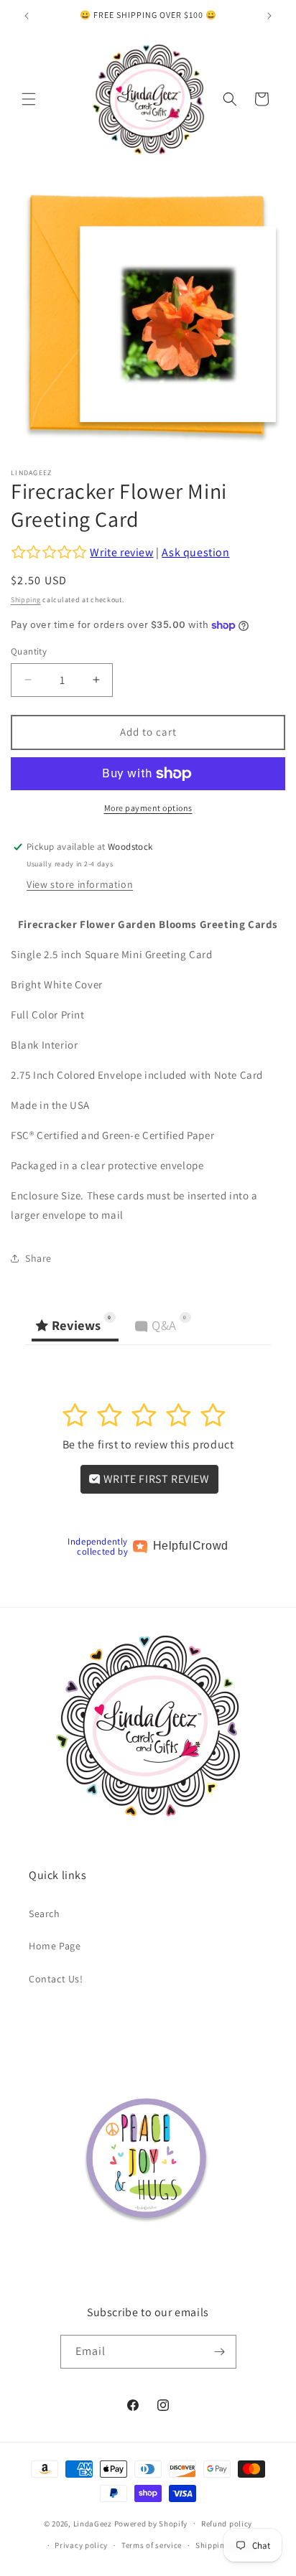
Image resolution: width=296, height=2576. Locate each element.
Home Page (55, 1946)
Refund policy (227, 2524)
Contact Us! (56, 1979)
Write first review (155, 1479)
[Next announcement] (269, 16)
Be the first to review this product (148, 1444)
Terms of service (152, 2545)
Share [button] (38, 1258)
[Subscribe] (220, 2352)
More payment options (148, 808)
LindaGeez (93, 2523)
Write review (121, 552)
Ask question (195, 552)
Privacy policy (81, 2545)
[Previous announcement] (27, 16)
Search (45, 1914)
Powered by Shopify (151, 2523)
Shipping (26, 600)
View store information (80, 884)
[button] (29, 99)
